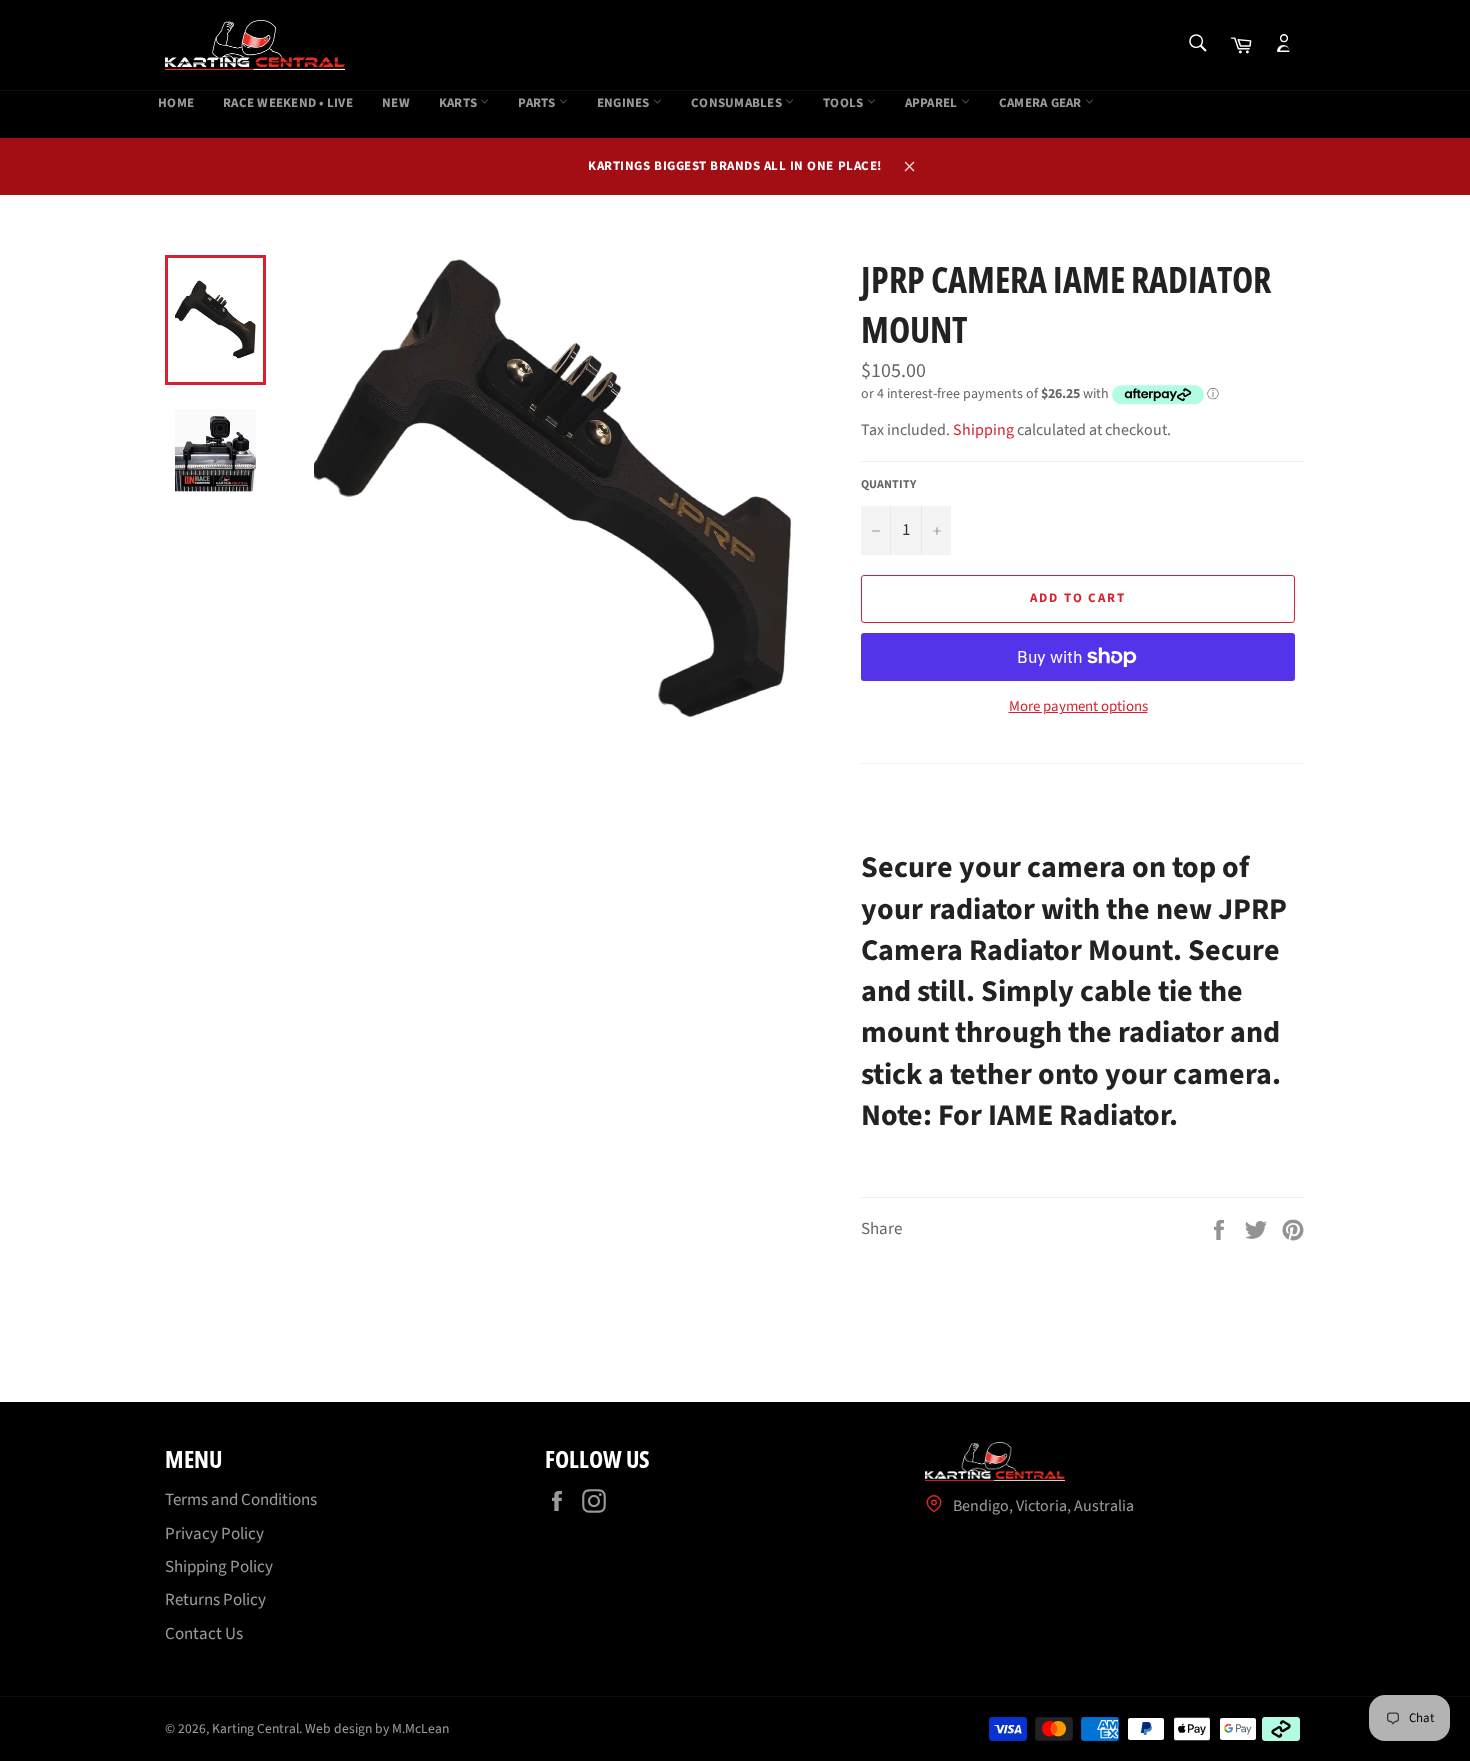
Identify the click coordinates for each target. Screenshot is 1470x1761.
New (396, 103)
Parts (538, 103)
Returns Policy (215, 1600)
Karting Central (255, 1728)
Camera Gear (1042, 103)
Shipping (983, 430)
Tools (845, 103)
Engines (625, 103)
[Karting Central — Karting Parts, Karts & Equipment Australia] (255, 45)
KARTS (460, 103)
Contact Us (204, 1634)
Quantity (888, 485)
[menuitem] (176, 104)
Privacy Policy (214, 1534)
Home (176, 103)
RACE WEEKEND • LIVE (288, 103)
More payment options (1078, 707)
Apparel (933, 103)
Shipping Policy (219, 1567)
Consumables (738, 103)
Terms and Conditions (241, 1500)
